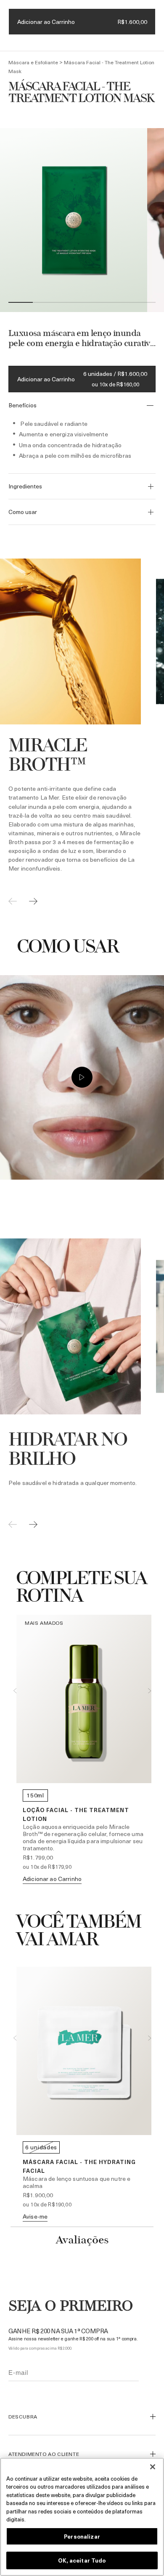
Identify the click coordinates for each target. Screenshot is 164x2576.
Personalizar (82, 2536)
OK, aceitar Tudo (82, 2560)
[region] (82, 2517)
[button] (153, 2417)
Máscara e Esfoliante (33, 62)
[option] (74, 220)
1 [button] (21, 303)
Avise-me (35, 2216)
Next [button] (149, 1691)
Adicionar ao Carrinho (46, 379)
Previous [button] (15, 1691)
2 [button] (45, 303)
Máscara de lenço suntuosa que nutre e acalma (77, 2182)
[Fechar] (153, 2467)
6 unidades (41, 2147)
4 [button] (94, 303)
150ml (35, 1795)
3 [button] (70, 303)
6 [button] (143, 303)
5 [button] (119, 303)
